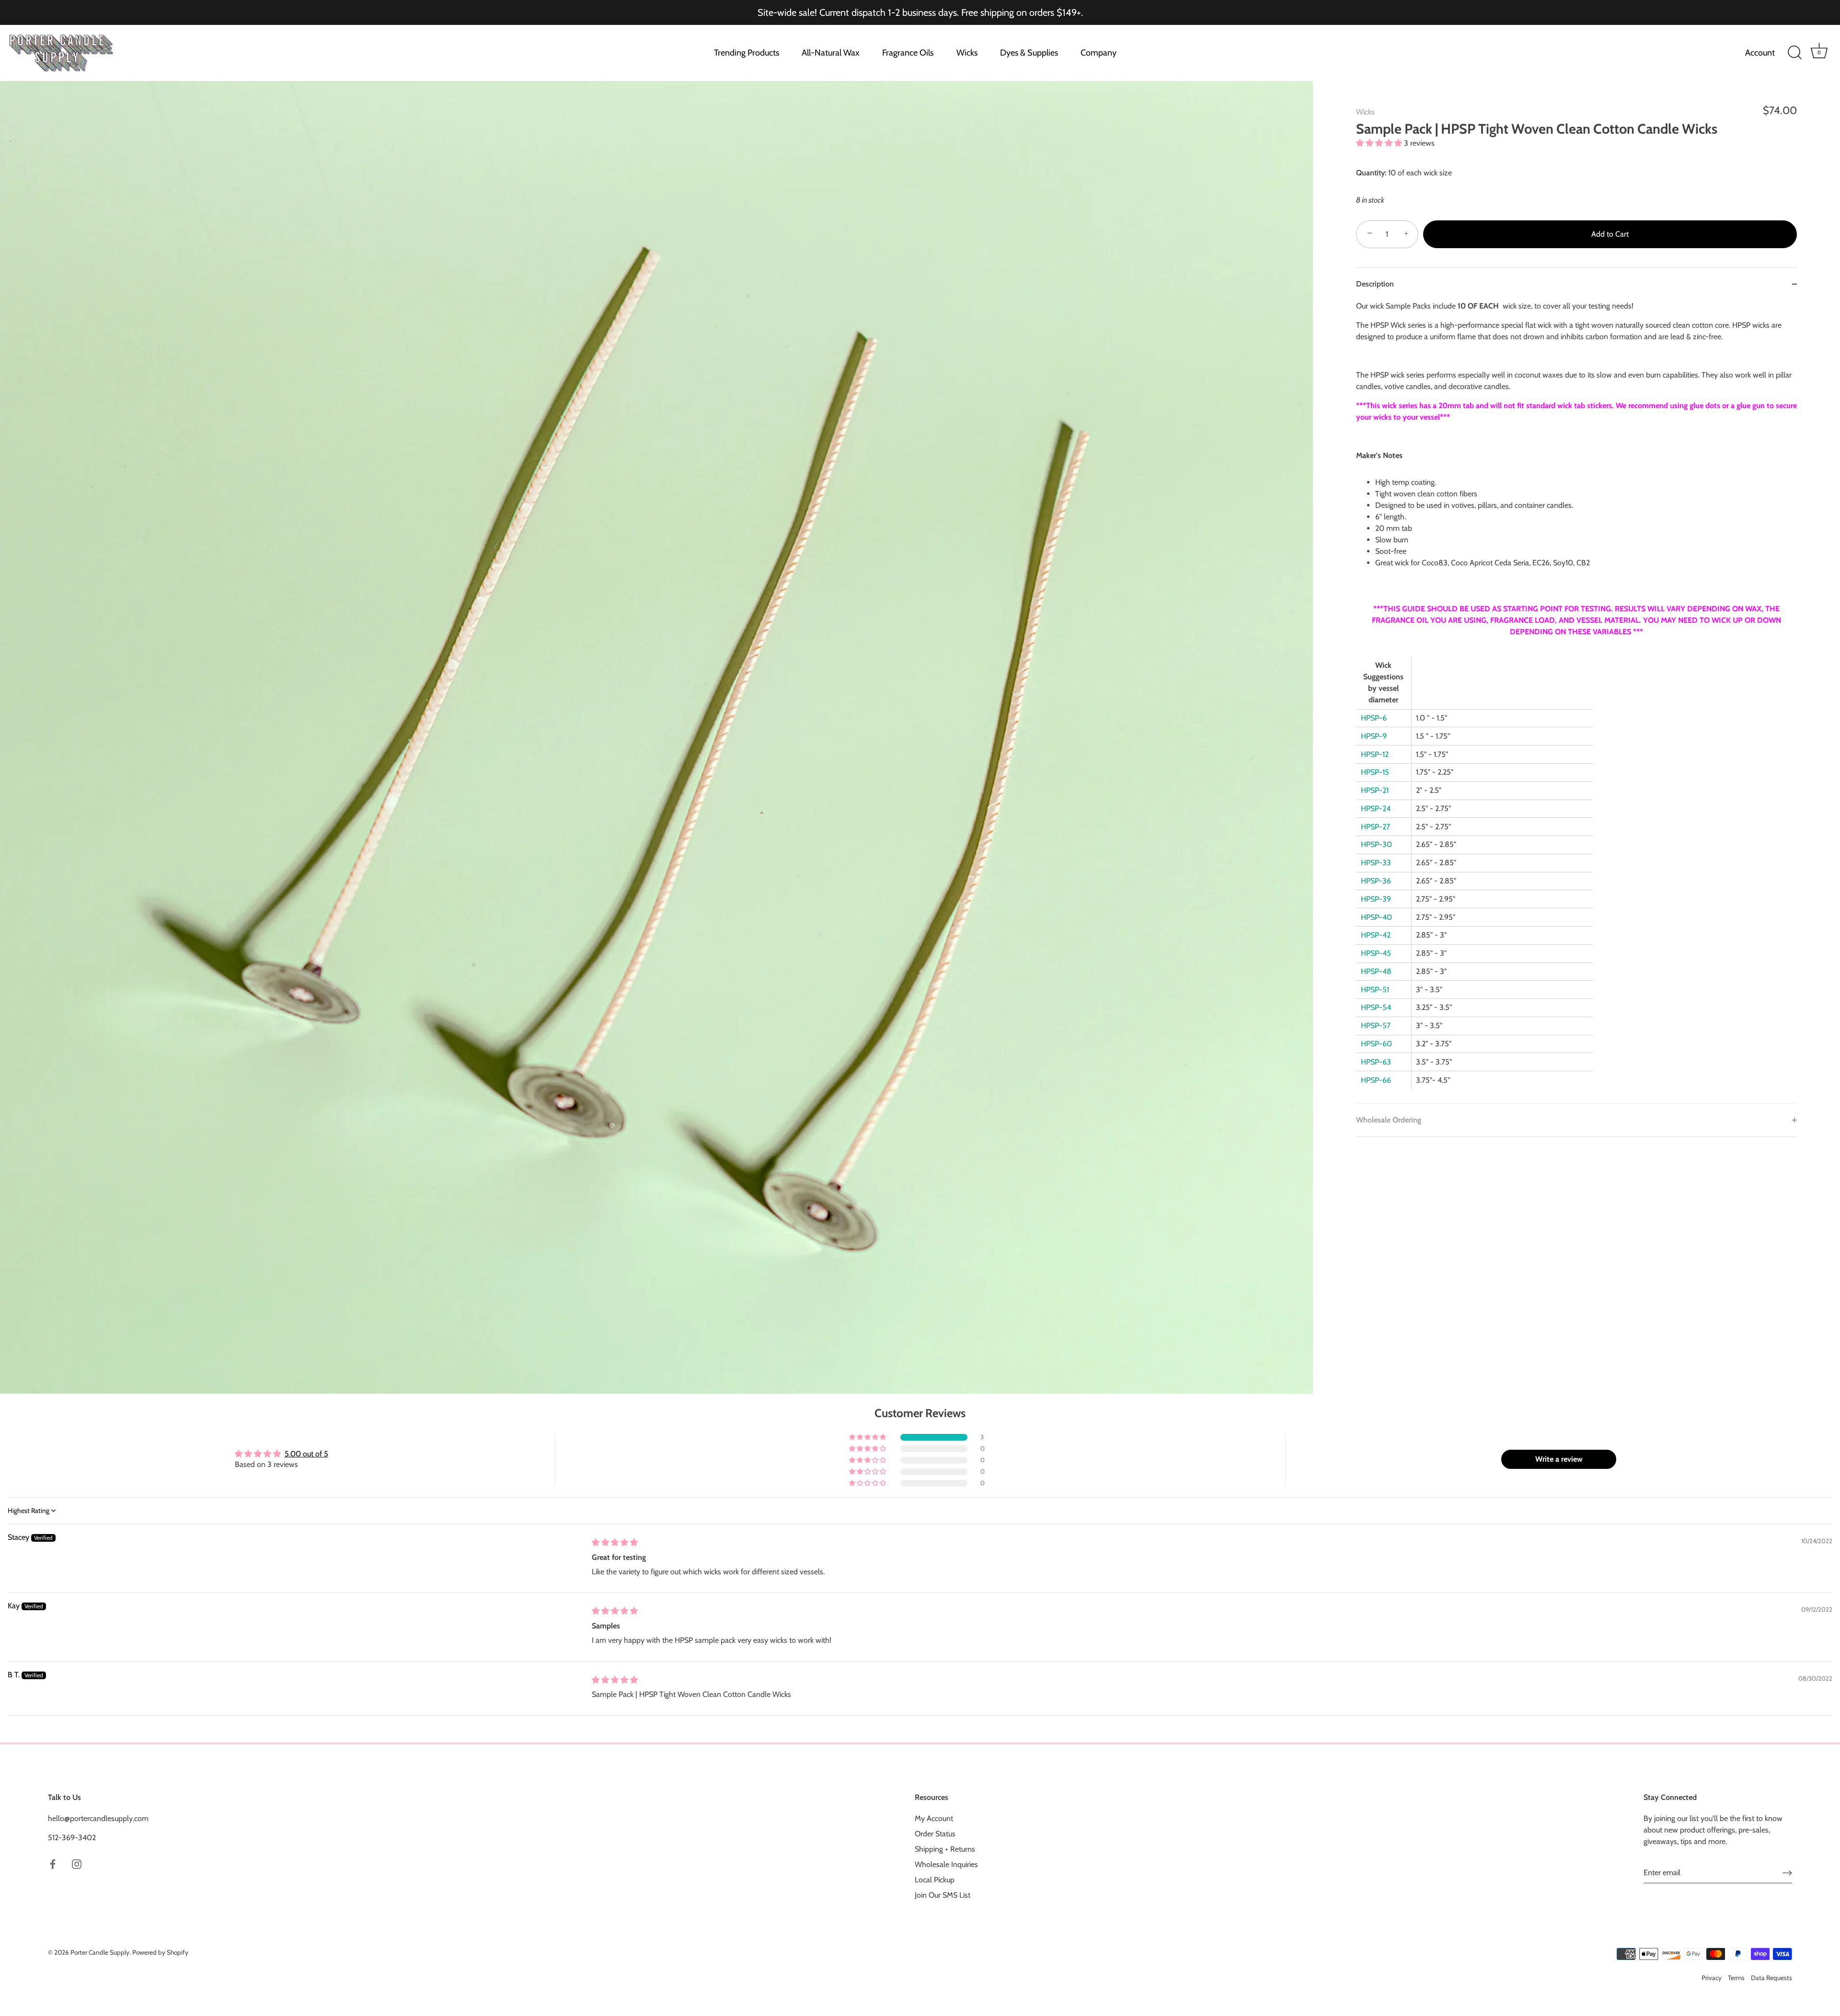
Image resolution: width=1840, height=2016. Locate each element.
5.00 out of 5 (306, 1454)
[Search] (1794, 53)
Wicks (967, 53)
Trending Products (747, 53)
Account (1760, 53)
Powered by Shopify (160, 1952)
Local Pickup (935, 1880)
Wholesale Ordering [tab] (1389, 1120)
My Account (934, 1818)
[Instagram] (77, 1863)
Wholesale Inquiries (946, 1864)
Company (1098, 53)
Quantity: (1371, 172)
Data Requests (1771, 1978)
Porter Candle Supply (100, 1952)
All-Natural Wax (831, 53)
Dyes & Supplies (1029, 53)
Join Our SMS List (943, 1895)
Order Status (935, 1834)
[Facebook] (53, 1863)
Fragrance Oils (908, 53)
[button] (1380, 143)
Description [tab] (1375, 284)
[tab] (1576, 702)
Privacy (1712, 1978)
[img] (615, 1542)
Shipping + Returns (945, 1849)
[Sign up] (1787, 1873)
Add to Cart (1610, 234)
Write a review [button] (1559, 1459)
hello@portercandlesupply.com (98, 1818)
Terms (1736, 1978)
